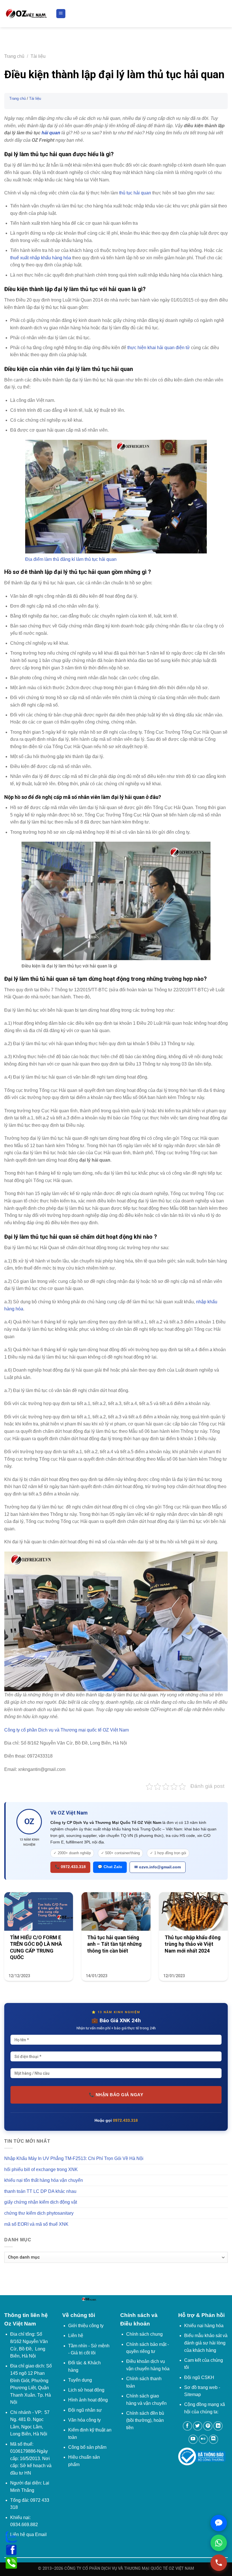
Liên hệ (76, 2336)
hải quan (51, 133)
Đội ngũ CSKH (199, 2377)
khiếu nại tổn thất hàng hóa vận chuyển (44, 2180)
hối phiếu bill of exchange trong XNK (41, 2169)
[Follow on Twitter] (198, 2426)
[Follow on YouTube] (193, 2439)
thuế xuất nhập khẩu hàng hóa (41, 258)
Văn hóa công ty (84, 2420)
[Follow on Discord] (213, 2439)
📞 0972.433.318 (70, 1867)
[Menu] (61, 14)
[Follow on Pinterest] (208, 2426)
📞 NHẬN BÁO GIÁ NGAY (116, 2095)
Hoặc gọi (116, 2120)
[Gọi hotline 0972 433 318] (219, 2563)
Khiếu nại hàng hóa (204, 2326)
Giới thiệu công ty (86, 2326)
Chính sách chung (144, 2334)
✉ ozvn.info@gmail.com (158, 1867)
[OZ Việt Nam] (26, 14)
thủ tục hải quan (135, 193)
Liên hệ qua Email (28, 2534)
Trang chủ (14, 56)
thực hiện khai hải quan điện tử (159, 348)
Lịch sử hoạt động (86, 2390)
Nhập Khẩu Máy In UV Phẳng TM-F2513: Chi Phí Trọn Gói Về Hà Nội (74, 2158)
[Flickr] (203, 2439)
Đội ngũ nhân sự (85, 2410)
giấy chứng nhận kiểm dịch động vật (41, 2202)
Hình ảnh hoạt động (88, 2400)
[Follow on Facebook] (187, 2426)
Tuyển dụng (80, 2380)
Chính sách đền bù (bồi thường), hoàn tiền (145, 2420)
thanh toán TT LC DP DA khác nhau (40, 2191)
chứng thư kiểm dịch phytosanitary (39, 2213)
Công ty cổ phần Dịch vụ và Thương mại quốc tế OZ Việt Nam (66, 1730)
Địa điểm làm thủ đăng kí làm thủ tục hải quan (71, 559)
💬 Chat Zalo (110, 1867)
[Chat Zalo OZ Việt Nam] (219, 2523)
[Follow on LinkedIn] (218, 2426)
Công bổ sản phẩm (87, 2447)
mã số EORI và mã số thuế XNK (36, 2224)
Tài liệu (38, 56)
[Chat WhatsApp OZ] (219, 2543)
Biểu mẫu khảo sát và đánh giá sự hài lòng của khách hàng (206, 2343)
